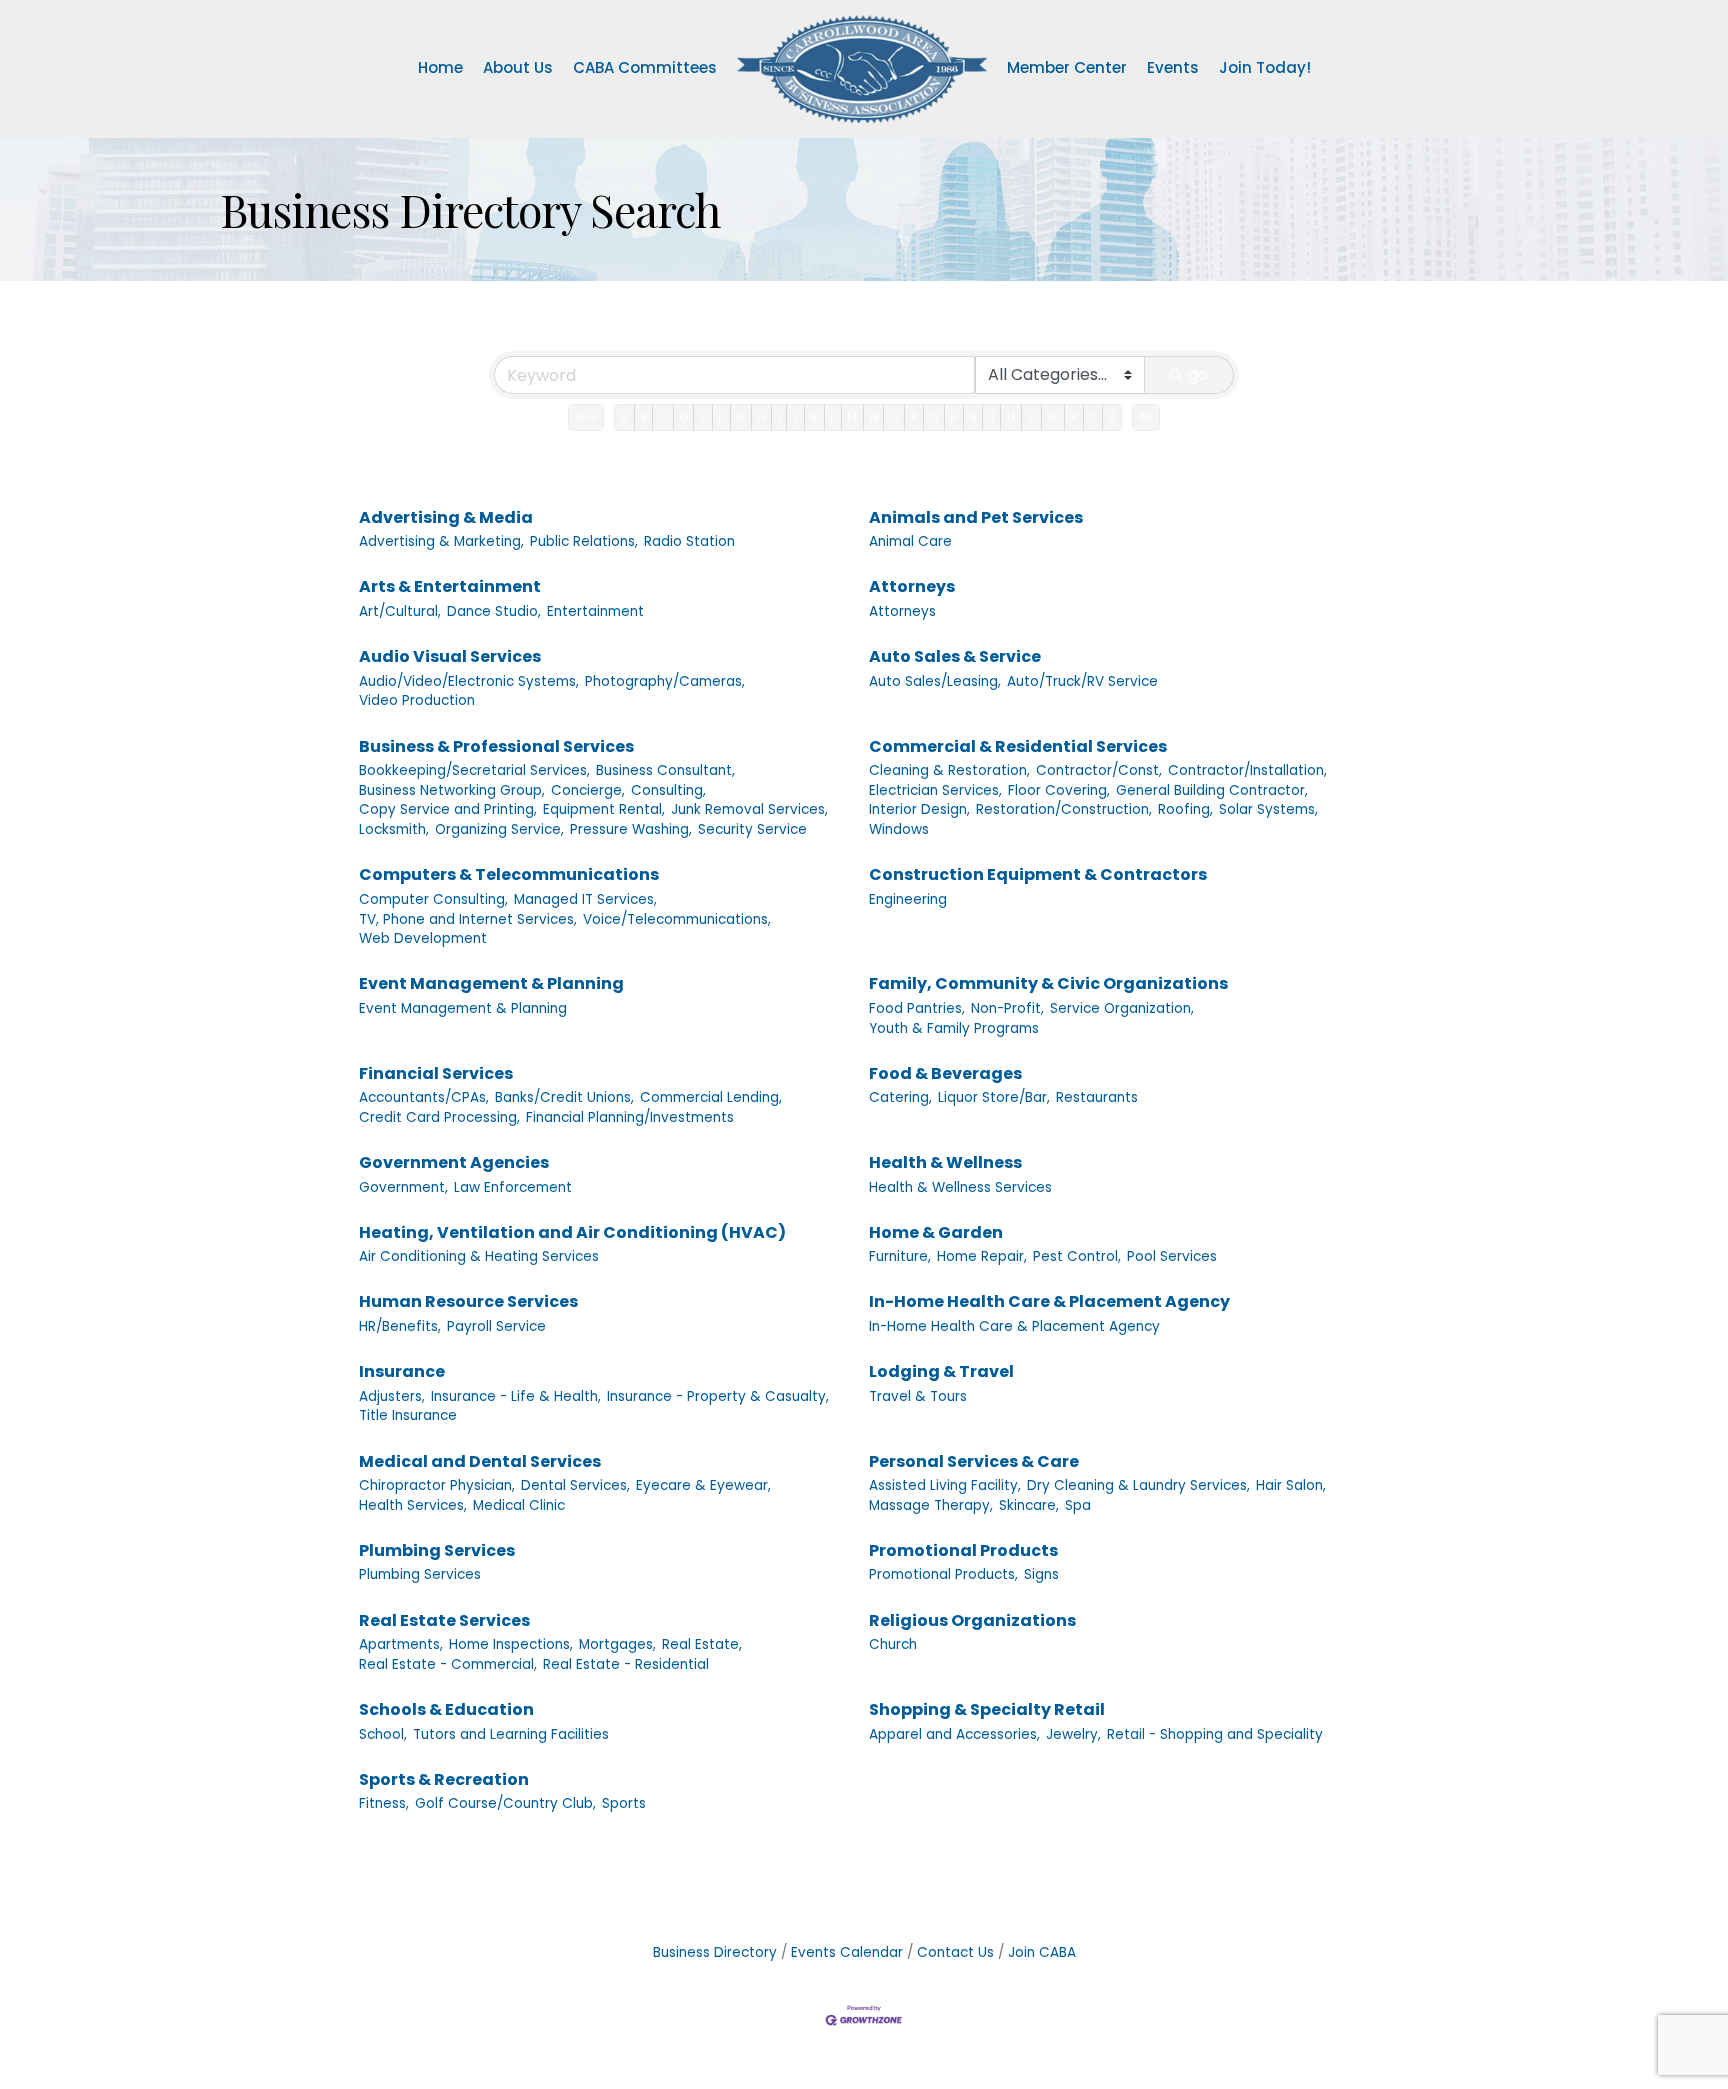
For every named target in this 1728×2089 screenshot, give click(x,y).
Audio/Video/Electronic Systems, (469, 681)
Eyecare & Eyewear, (703, 1485)
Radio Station (689, 541)
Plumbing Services (437, 1550)
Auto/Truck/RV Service (1082, 681)
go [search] (1198, 374)
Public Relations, (584, 541)
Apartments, (401, 1644)
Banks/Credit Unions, (564, 1097)
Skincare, (1029, 1505)
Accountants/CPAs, (424, 1097)
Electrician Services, (935, 790)
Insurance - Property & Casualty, (718, 1396)
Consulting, (668, 790)
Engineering (908, 899)
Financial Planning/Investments (630, 1117)
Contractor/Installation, (1247, 770)
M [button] (852, 417)
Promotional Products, (943, 1574)
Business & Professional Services (496, 746)
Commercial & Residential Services (1018, 746)
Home (440, 67)
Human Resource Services (468, 1301)
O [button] (894, 417)
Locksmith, (394, 829)
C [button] (663, 417)
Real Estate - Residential (626, 1664)
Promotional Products (963, 1550)
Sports (624, 1803)
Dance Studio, (494, 611)
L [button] (832, 417)
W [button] (1052, 417)
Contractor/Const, (1099, 770)
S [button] (973, 417)
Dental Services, (575, 1485)
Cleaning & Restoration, (949, 770)
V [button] (1031, 417)
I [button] (779, 417)
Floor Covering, (1059, 790)
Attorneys (912, 586)
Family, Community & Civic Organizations (1048, 983)
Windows (899, 829)
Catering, (900, 1097)
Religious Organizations (972, 1620)
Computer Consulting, (433, 899)
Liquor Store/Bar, (994, 1097)
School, (383, 1734)
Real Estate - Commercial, (448, 1664)
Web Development (423, 938)
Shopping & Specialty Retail (987, 1709)
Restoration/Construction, (1064, 809)
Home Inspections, (511, 1644)
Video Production (417, 700)
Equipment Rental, (604, 809)
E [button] (703, 417)
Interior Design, (919, 809)
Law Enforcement (513, 1187)
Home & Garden (936, 1232)
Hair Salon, (1291, 1485)
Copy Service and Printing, (448, 809)
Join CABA (1042, 1952)
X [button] (1073, 417)
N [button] (874, 417)
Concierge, (588, 790)
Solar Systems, (1268, 809)
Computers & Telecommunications (509, 874)
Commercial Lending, (711, 1097)
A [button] (624, 417)
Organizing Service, (499, 829)
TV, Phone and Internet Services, (468, 919)
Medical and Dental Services (480, 1461)
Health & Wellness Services (960, 1187)
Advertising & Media (446, 517)
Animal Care (910, 541)
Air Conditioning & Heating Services (479, 1256)
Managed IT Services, (585, 899)
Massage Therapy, (931, 1505)
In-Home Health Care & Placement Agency (1049, 1301)
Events (1173, 67)
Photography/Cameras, (665, 681)
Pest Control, (1077, 1256)
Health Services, (413, 1505)
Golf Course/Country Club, (505, 1803)
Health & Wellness (945, 1162)
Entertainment (595, 611)
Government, (403, 1187)
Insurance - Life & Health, (516, 1396)
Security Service (752, 829)
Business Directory (715, 1952)
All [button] (1146, 417)
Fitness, (384, 1803)
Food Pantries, (917, 1008)
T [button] (992, 417)
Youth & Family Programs (954, 1028)
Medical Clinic (519, 1505)
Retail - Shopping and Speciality (1215, 1734)
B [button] (643, 417)
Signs (1041, 1574)
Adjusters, (392, 1396)
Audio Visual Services (450, 656)
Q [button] (933, 417)
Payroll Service (496, 1326)
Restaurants (1097, 1097)
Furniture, (900, 1256)
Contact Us (955, 1952)
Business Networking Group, (452, 790)
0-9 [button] (586, 417)
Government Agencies (454, 1162)
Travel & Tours (918, 1396)
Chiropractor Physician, (437, 1485)
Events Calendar (847, 1952)
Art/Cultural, (400, 611)
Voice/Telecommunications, (677, 919)
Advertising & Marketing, (441, 541)
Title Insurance (408, 1415)
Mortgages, (617, 1644)
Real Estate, (702, 1644)
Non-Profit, (1007, 1008)
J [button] (796, 417)
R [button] (953, 417)
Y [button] (1093, 417)
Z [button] (1112, 417)
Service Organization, (1122, 1008)
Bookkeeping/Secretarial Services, (474, 770)
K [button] (814, 417)
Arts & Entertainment (450, 586)
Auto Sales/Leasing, (935, 681)
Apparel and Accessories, (954, 1734)
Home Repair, (982, 1256)
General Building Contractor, (1212, 790)
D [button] (684, 417)
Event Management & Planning (491, 983)
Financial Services (436, 1073)
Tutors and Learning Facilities (511, 1734)
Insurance (402, 1371)
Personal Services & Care (974, 1461)
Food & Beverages (945, 1073)
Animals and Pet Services (976, 517)
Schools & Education (446, 1709)
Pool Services (1172, 1256)
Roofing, (1185, 809)
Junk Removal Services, (749, 809)
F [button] (721, 417)
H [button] (761, 417)
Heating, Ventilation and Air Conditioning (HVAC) (572, 1232)
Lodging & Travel (941, 1371)
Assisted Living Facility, (945, 1485)
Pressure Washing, (631, 829)
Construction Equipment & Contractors (1038, 874)
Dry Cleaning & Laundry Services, (1138, 1485)
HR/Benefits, (400, 1326)
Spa (1078, 1505)
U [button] (1011, 417)
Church (893, 1644)
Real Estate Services (444, 1620)
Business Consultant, (665, 770)
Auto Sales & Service (955, 656)
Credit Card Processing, (439, 1117)
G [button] (740, 417)
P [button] (914, 417)
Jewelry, (1073, 1734)
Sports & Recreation (444, 1779)
